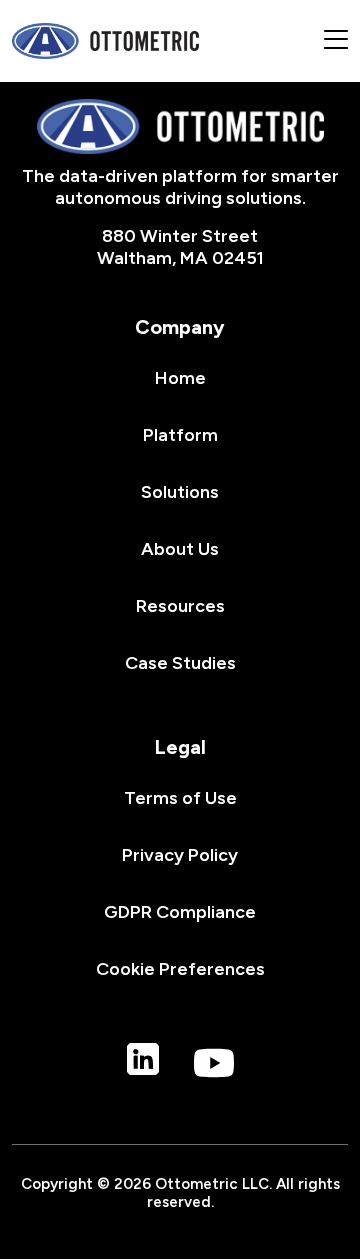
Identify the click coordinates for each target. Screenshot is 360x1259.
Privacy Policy (180, 855)
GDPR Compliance (180, 912)
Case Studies (180, 663)
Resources (180, 606)
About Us (180, 549)
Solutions (180, 492)
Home (180, 378)
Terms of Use (180, 798)
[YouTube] (214, 1065)
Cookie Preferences (180, 969)
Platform (180, 435)
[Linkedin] (143, 1065)
